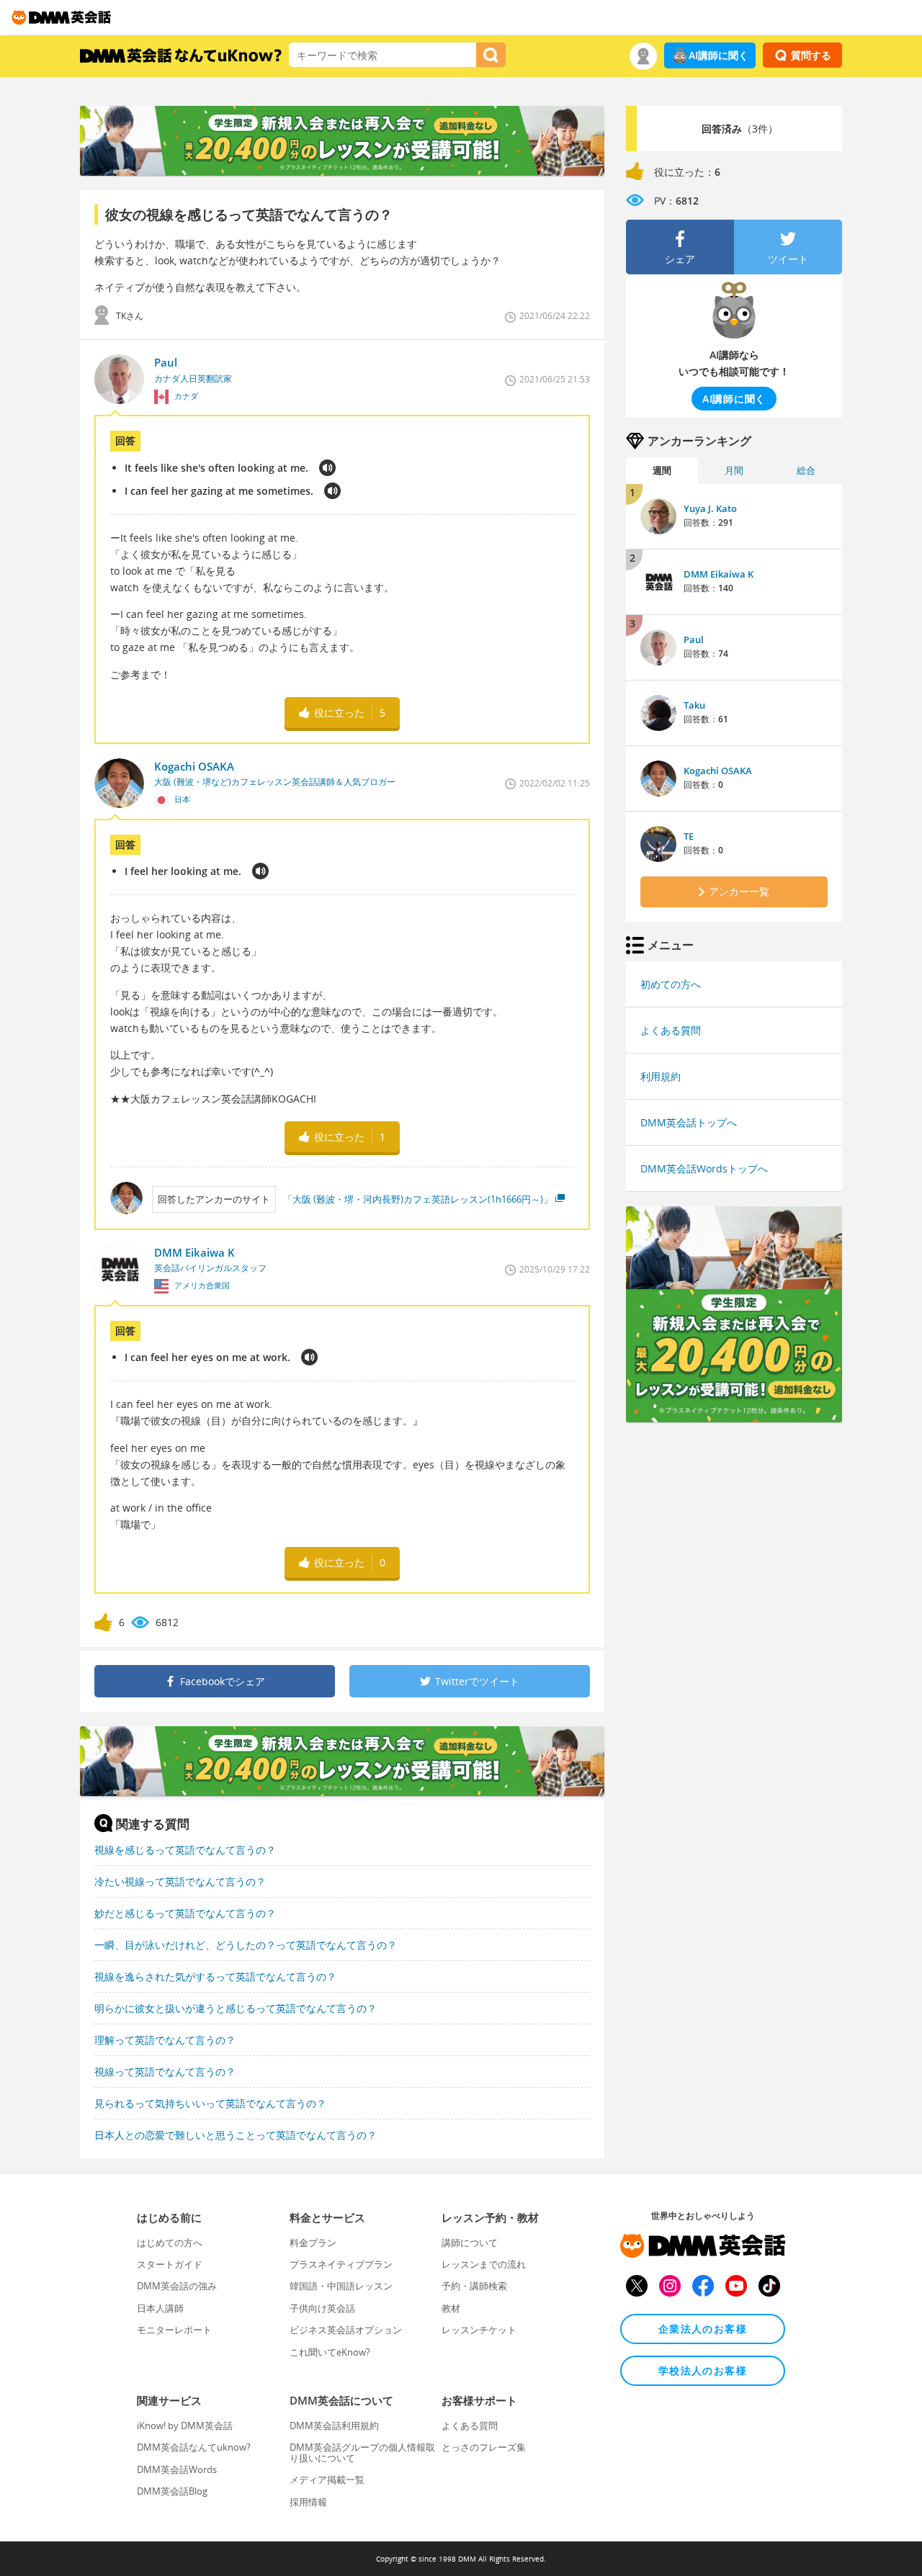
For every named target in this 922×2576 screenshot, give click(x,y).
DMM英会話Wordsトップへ (704, 1168)
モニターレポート (174, 2330)
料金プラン (313, 2243)
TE (689, 836)
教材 (451, 2308)
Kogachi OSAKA (718, 771)
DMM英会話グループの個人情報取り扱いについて (362, 2452)
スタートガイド (170, 2264)
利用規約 (661, 1076)
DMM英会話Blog (172, 2491)
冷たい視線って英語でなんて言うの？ (180, 1881)
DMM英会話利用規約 (334, 2425)
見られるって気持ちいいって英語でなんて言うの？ (210, 2103)
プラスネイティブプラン (341, 2264)
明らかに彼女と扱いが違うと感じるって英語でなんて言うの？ (236, 2008)
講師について (470, 2243)
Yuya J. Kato (710, 508)
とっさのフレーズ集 (484, 2447)
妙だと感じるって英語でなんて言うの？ (185, 1913)
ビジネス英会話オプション (346, 2330)
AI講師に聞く (719, 55)
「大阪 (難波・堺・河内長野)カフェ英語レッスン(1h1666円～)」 (418, 1199)
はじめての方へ (170, 2243)
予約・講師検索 (474, 2286)
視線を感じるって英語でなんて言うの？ (185, 1850)
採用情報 (308, 2502)
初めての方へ (671, 984)
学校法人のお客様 (703, 2370)
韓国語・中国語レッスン (341, 2286)
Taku (694, 705)
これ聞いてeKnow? (330, 2352)
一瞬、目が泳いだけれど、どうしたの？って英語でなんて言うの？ (246, 1945)
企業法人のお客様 (703, 2329)
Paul (694, 639)
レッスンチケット (479, 2330)
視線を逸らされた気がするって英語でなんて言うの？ (215, 1976)
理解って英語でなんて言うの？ (165, 2040)
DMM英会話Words (177, 2469)
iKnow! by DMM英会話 (185, 2425)
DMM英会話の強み (177, 2286)
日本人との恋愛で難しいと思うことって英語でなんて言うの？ (236, 2135)
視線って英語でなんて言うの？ (165, 2072)
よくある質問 (671, 1030)
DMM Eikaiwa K (719, 574)
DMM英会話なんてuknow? (194, 2447)
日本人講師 (160, 2308)
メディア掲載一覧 (327, 2479)
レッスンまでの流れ (484, 2264)
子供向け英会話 (322, 2308)
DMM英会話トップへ (689, 1122)
